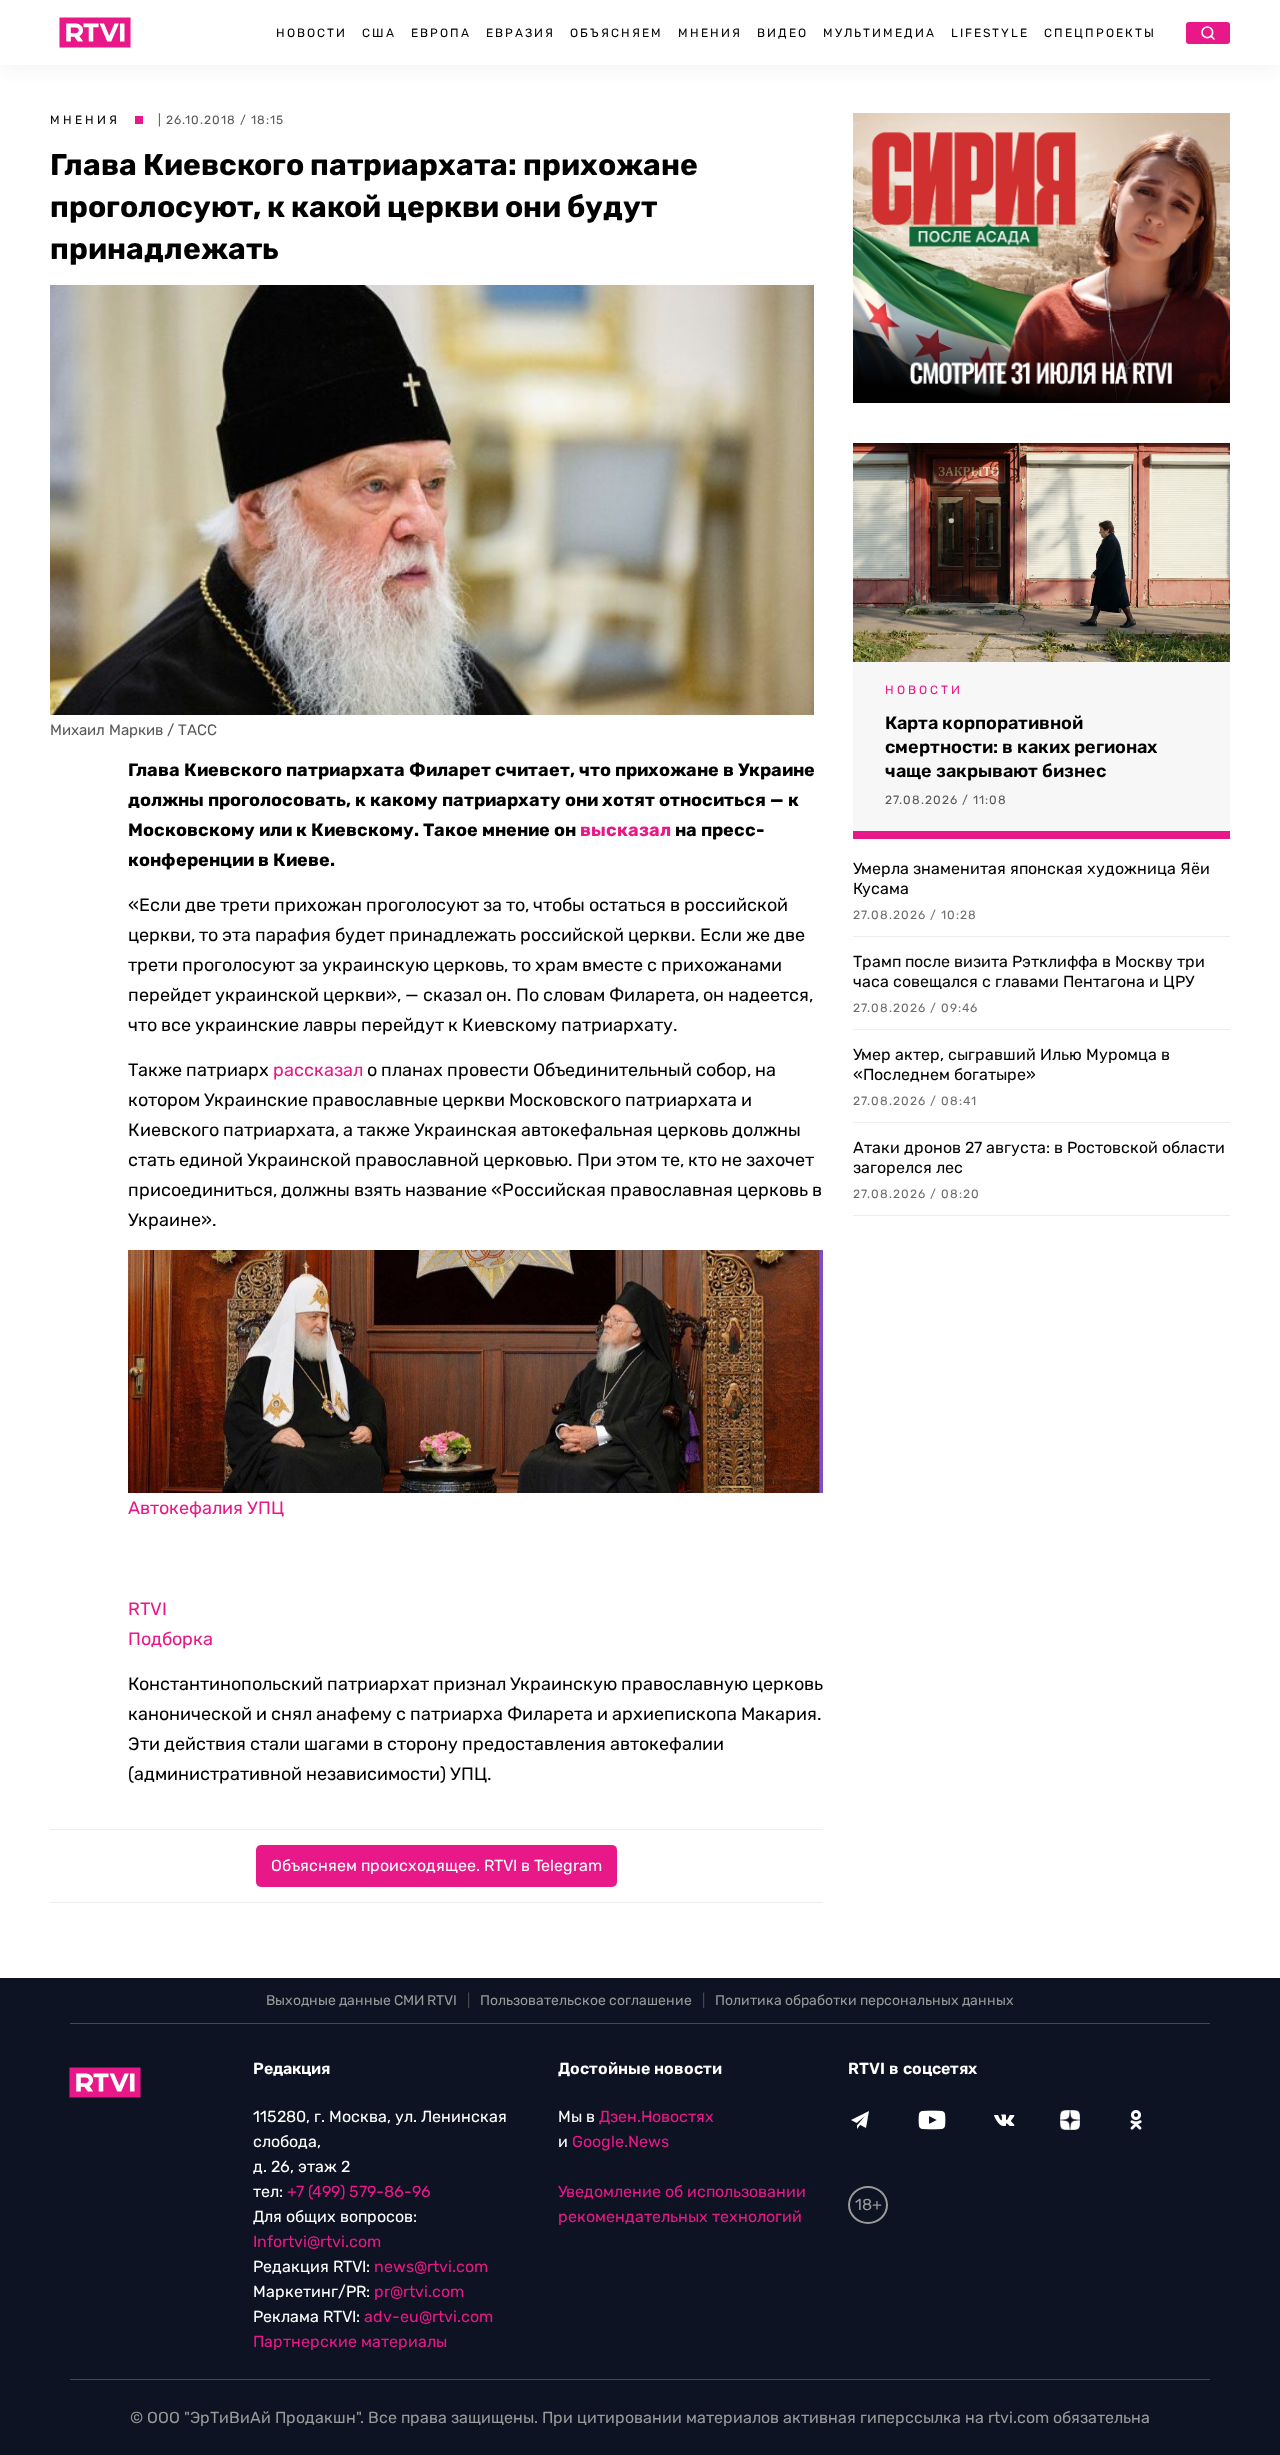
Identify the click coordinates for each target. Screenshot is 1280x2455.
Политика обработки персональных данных (864, 2000)
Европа (441, 33)
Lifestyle (990, 33)
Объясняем (616, 33)
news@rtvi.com (431, 2266)
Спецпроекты (1100, 33)
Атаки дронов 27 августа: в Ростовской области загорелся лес (1039, 1157)
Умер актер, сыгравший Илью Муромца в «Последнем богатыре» (1011, 1064)
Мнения (710, 33)
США (379, 33)
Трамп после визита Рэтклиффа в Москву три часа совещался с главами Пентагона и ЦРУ (1029, 971)
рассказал (318, 1070)
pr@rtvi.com (419, 2291)
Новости (311, 33)
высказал (625, 830)
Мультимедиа (879, 33)
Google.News (620, 2141)
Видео (782, 33)
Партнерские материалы (350, 2341)
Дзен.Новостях (656, 2116)
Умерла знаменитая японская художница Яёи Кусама (1031, 878)
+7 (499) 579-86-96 (359, 2191)
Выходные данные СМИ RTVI (361, 2000)
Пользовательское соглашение (586, 2000)
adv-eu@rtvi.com (428, 2316)
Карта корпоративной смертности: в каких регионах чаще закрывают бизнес (1021, 747)
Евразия (520, 33)
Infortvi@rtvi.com (317, 2241)
